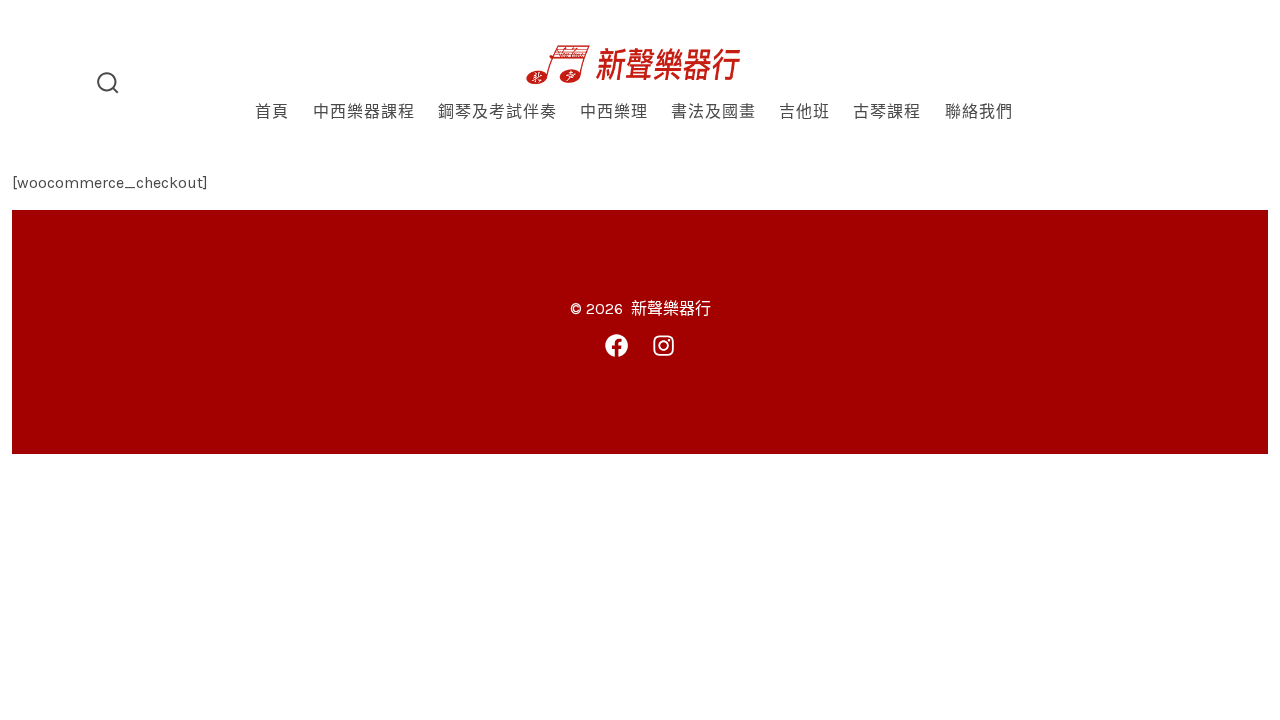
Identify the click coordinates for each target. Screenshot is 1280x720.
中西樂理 (614, 111)
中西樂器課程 (364, 111)
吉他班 (804, 111)
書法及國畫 (713, 111)
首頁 (272, 111)
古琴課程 (887, 111)
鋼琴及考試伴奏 (497, 111)
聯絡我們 (979, 111)
